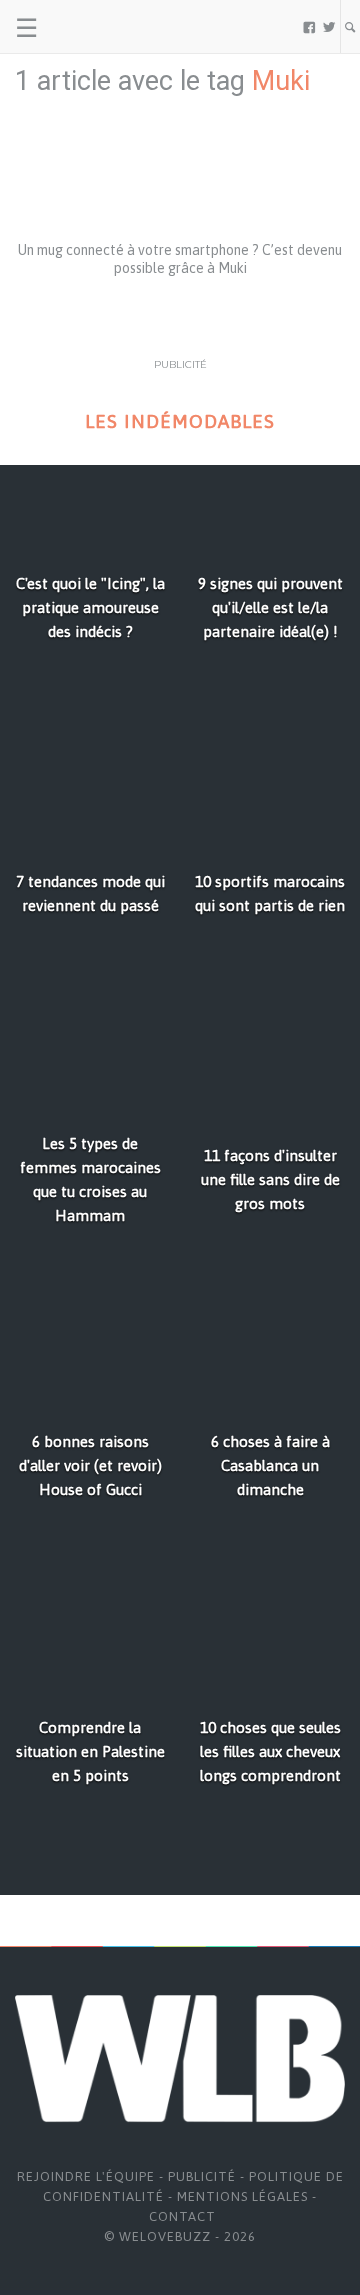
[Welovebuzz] (91, 27)
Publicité (202, 2176)
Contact (182, 2216)
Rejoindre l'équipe (86, 2176)
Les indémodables (180, 421)
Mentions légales (242, 2196)
